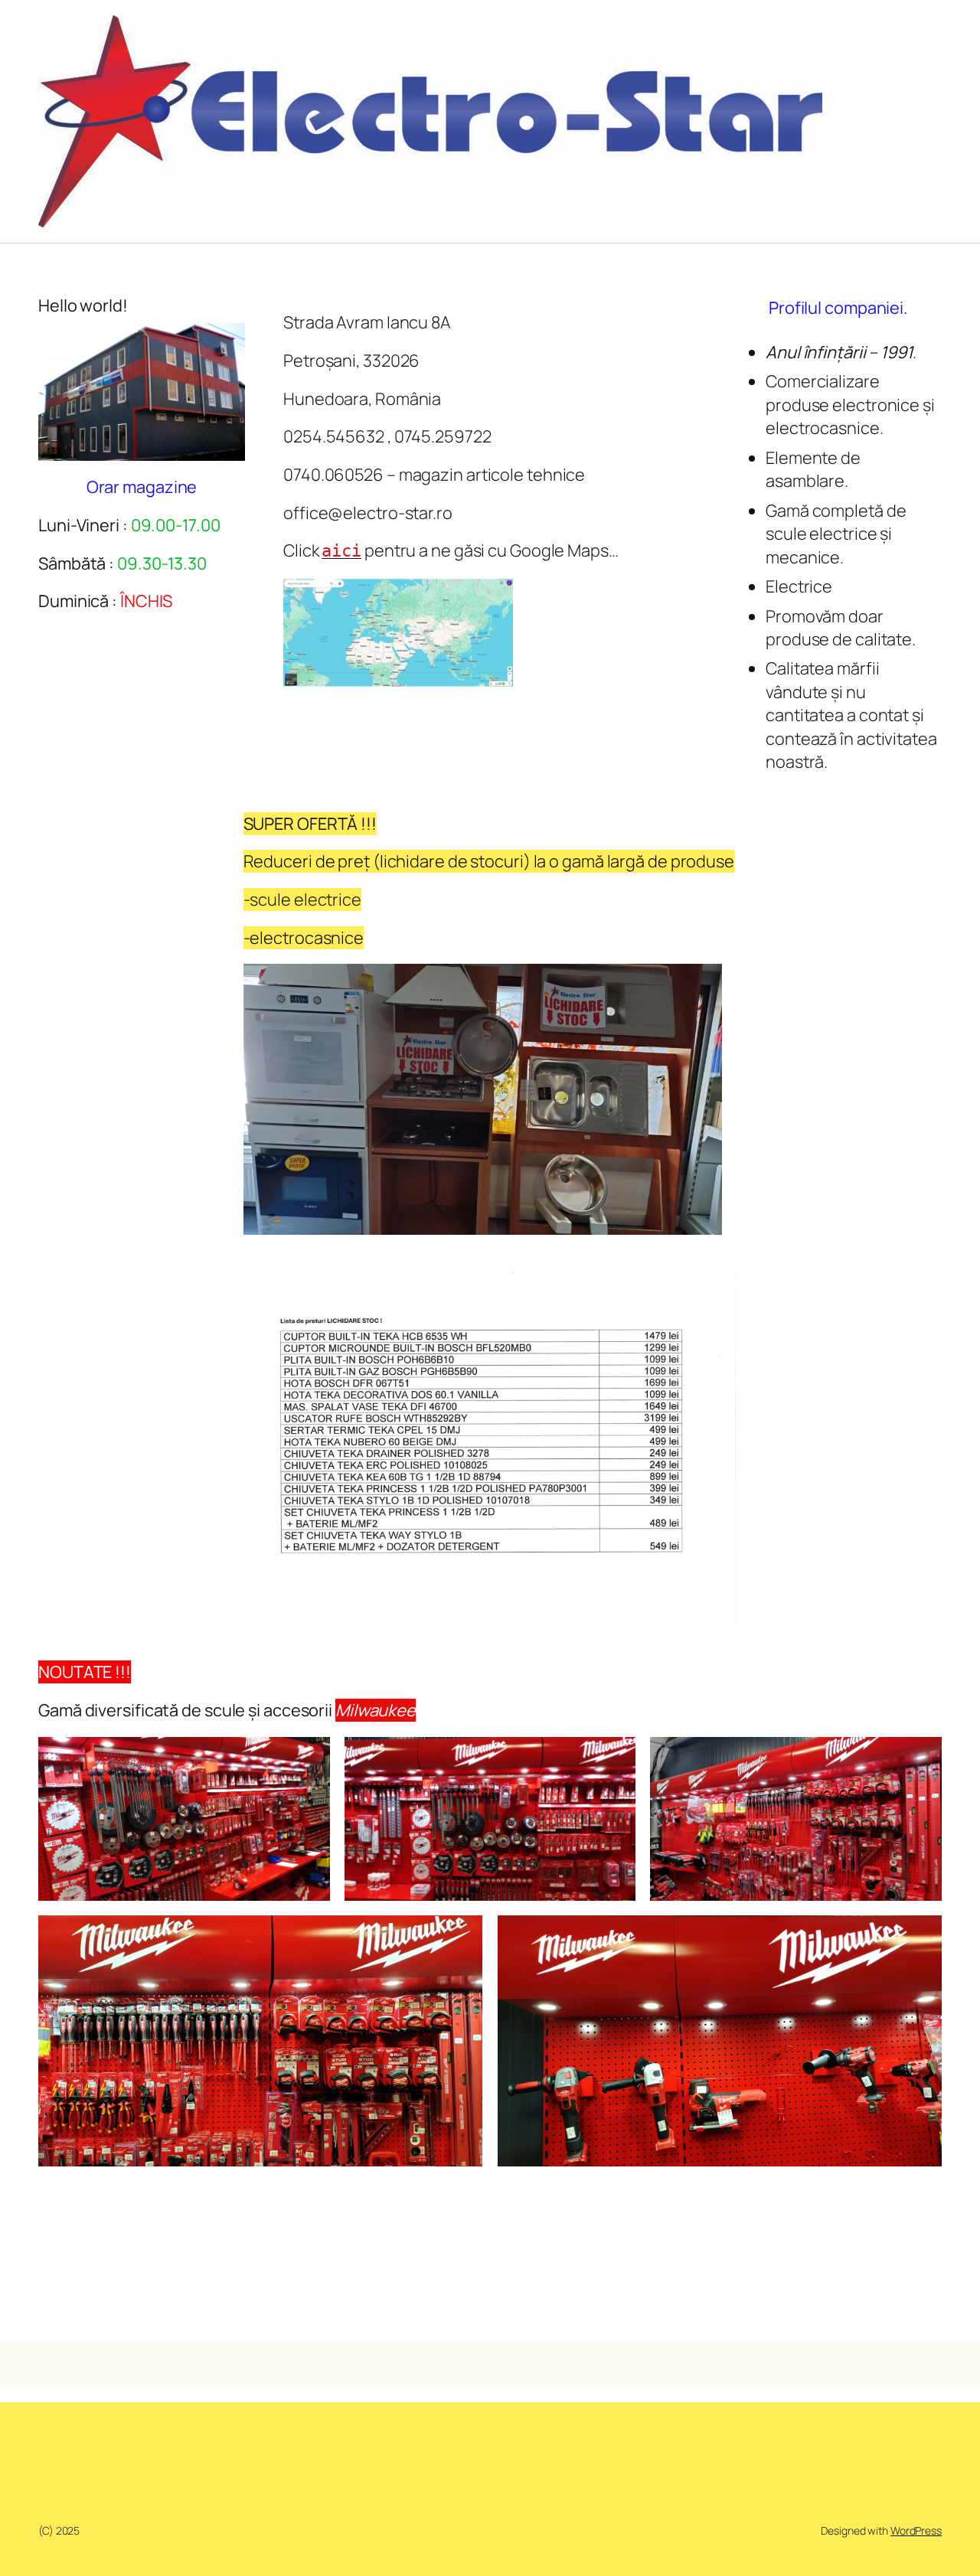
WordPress (916, 2530)
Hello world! (83, 305)
